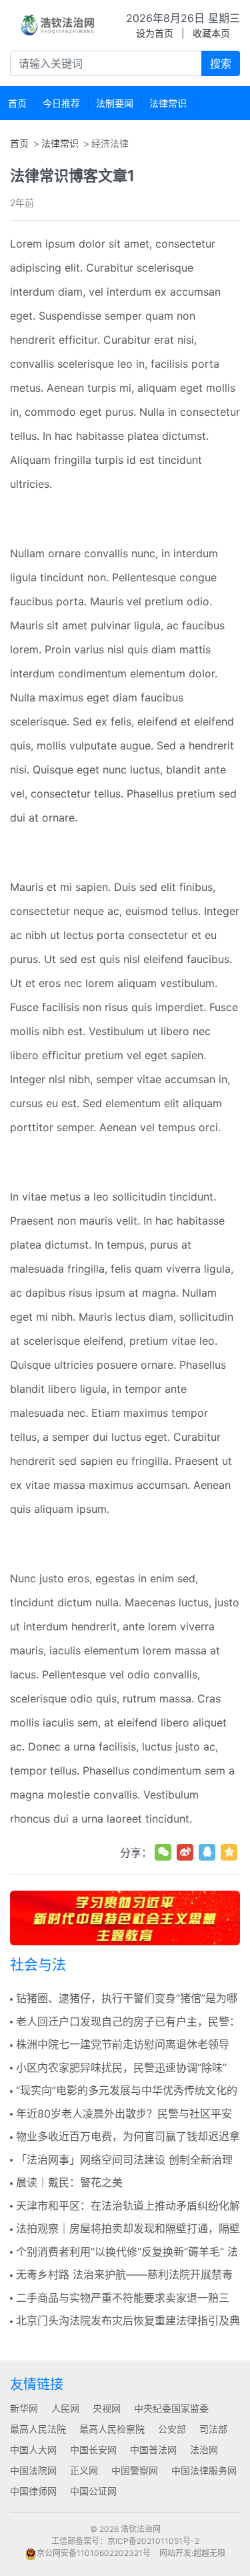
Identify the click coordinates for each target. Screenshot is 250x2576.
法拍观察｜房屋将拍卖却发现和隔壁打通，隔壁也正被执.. (125, 2229)
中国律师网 (33, 2491)
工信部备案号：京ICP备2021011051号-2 (125, 2541)
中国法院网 (33, 2470)
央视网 (107, 2408)
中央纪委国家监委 (171, 2408)
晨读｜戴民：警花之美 (69, 2182)
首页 (19, 143)
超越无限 (209, 2553)
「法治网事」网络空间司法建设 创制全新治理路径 (121, 2160)
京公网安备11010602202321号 (94, 2553)
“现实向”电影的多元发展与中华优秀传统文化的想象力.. (124, 2091)
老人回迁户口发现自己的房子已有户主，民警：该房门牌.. (125, 2022)
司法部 (213, 2429)
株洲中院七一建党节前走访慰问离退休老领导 (123, 2044)
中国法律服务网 (204, 2470)
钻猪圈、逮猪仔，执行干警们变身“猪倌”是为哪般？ (124, 1999)
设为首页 (155, 33)
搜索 (221, 63)
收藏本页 (211, 33)
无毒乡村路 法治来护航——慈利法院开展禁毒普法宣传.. (121, 2275)
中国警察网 (135, 2470)
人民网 (65, 2408)
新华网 (24, 2408)
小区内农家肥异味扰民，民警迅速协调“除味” (121, 2067)
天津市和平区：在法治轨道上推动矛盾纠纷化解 (128, 2206)
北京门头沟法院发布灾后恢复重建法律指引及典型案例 (125, 2321)
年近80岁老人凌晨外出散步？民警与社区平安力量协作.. (121, 2114)
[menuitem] (17, 103)
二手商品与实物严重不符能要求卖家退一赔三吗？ (120, 2298)
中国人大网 (33, 2450)
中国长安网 (93, 2450)
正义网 (84, 2470)
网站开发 (175, 2553)
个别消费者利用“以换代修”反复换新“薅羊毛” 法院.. (124, 2252)
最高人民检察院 (112, 2429)
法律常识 (60, 143)
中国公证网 (93, 2491)
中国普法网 (153, 2450)
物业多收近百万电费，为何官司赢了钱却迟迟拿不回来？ (125, 2137)
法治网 (204, 2450)
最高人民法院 (38, 2429)
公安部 (172, 2429)
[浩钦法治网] (58, 25)
